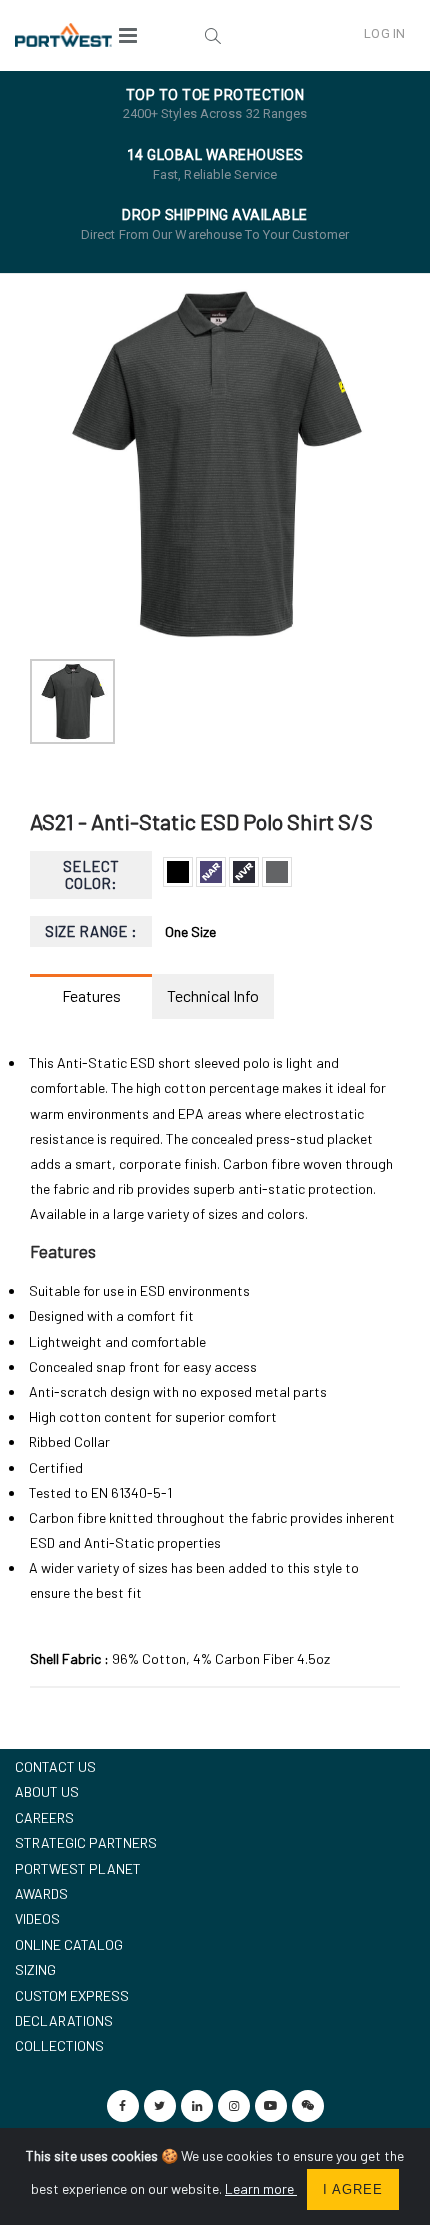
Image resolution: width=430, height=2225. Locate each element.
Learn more (261, 2188)
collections (59, 2045)
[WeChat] (308, 2106)
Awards (41, 1893)
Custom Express (72, 1995)
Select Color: (91, 874)
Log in (384, 33)
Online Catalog (69, 1944)
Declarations (64, 2020)
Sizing (35, 1969)
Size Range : (91, 931)
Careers (44, 1817)
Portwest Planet (78, 1868)
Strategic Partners (86, 1842)
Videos (37, 1918)
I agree (353, 2189)
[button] (212, 35)
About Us (47, 1791)
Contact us (55, 1766)
